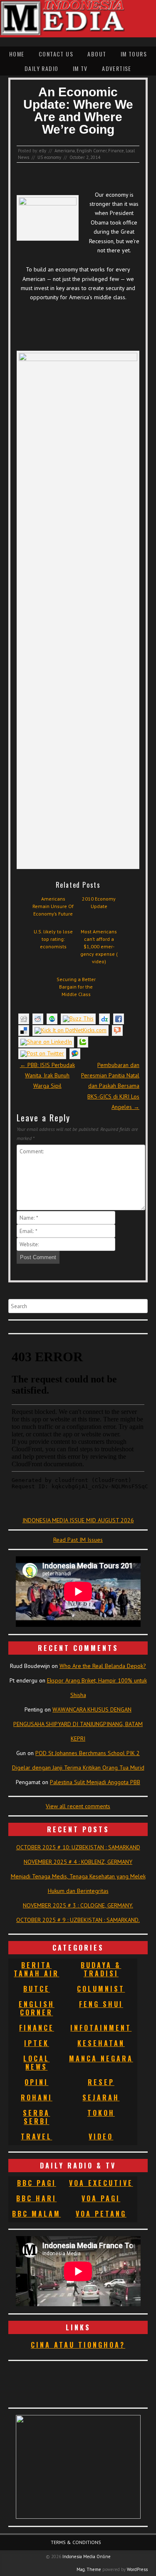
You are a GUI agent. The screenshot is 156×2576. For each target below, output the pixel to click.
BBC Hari (36, 2198)
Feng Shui (101, 2004)
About (97, 54)
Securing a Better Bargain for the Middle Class (76, 987)
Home (17, 54)
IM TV (80, 68)
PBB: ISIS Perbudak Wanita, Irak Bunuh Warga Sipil (47, 1075)
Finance (116, 151)
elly (43, 151)
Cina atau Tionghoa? (78, 2345)
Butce (37, 1989)
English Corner (92, 151)
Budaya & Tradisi (101, 1969)
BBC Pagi (37, 2183)
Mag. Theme (89, 2569)
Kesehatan (101, 2043)
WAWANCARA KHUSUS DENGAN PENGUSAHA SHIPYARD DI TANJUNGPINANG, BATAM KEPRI (78, 1724)
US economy (49, 157)
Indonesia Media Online (87, 2556)
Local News (36, 2063)
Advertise (117, 68)
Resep (101, 2082)
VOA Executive (101, 2183)
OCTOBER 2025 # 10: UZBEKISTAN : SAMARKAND (78, 1847)
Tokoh (101, 2113)
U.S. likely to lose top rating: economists (53, 939)
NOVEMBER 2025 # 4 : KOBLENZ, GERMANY (78, 1862)
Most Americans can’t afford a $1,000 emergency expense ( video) (99, 946)
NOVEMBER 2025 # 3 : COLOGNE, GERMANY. (78, 1905)
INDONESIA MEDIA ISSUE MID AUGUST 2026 (78, 1520)
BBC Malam (36, 2214)
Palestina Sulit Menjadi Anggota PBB (95, 1782)
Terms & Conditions (76, 2542)
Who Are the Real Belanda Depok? (103, 1666)
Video (101, 2136)
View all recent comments (78, 1806)
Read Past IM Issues (78, 1540)
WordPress (137, 2569)
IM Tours (134, 54)
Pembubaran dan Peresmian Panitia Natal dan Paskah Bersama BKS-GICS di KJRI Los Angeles (110, 1086)
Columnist (101, 1989)
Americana (65, 151)
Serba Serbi (36, 2117)
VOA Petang (101, 2214)
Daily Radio (41, 68)
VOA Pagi (101, 2198)
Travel (36, 2136)
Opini (36, 2082)
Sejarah (101, 2097)
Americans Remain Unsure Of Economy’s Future (53, 906)
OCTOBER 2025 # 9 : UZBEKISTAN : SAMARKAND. (78, 1920)
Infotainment (101, 2028)
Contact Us (56, 54)
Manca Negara (101, 2058)
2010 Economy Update (99, 902)
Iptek (37, 2043)
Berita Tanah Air (36, 1969)
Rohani (37, 2097)
